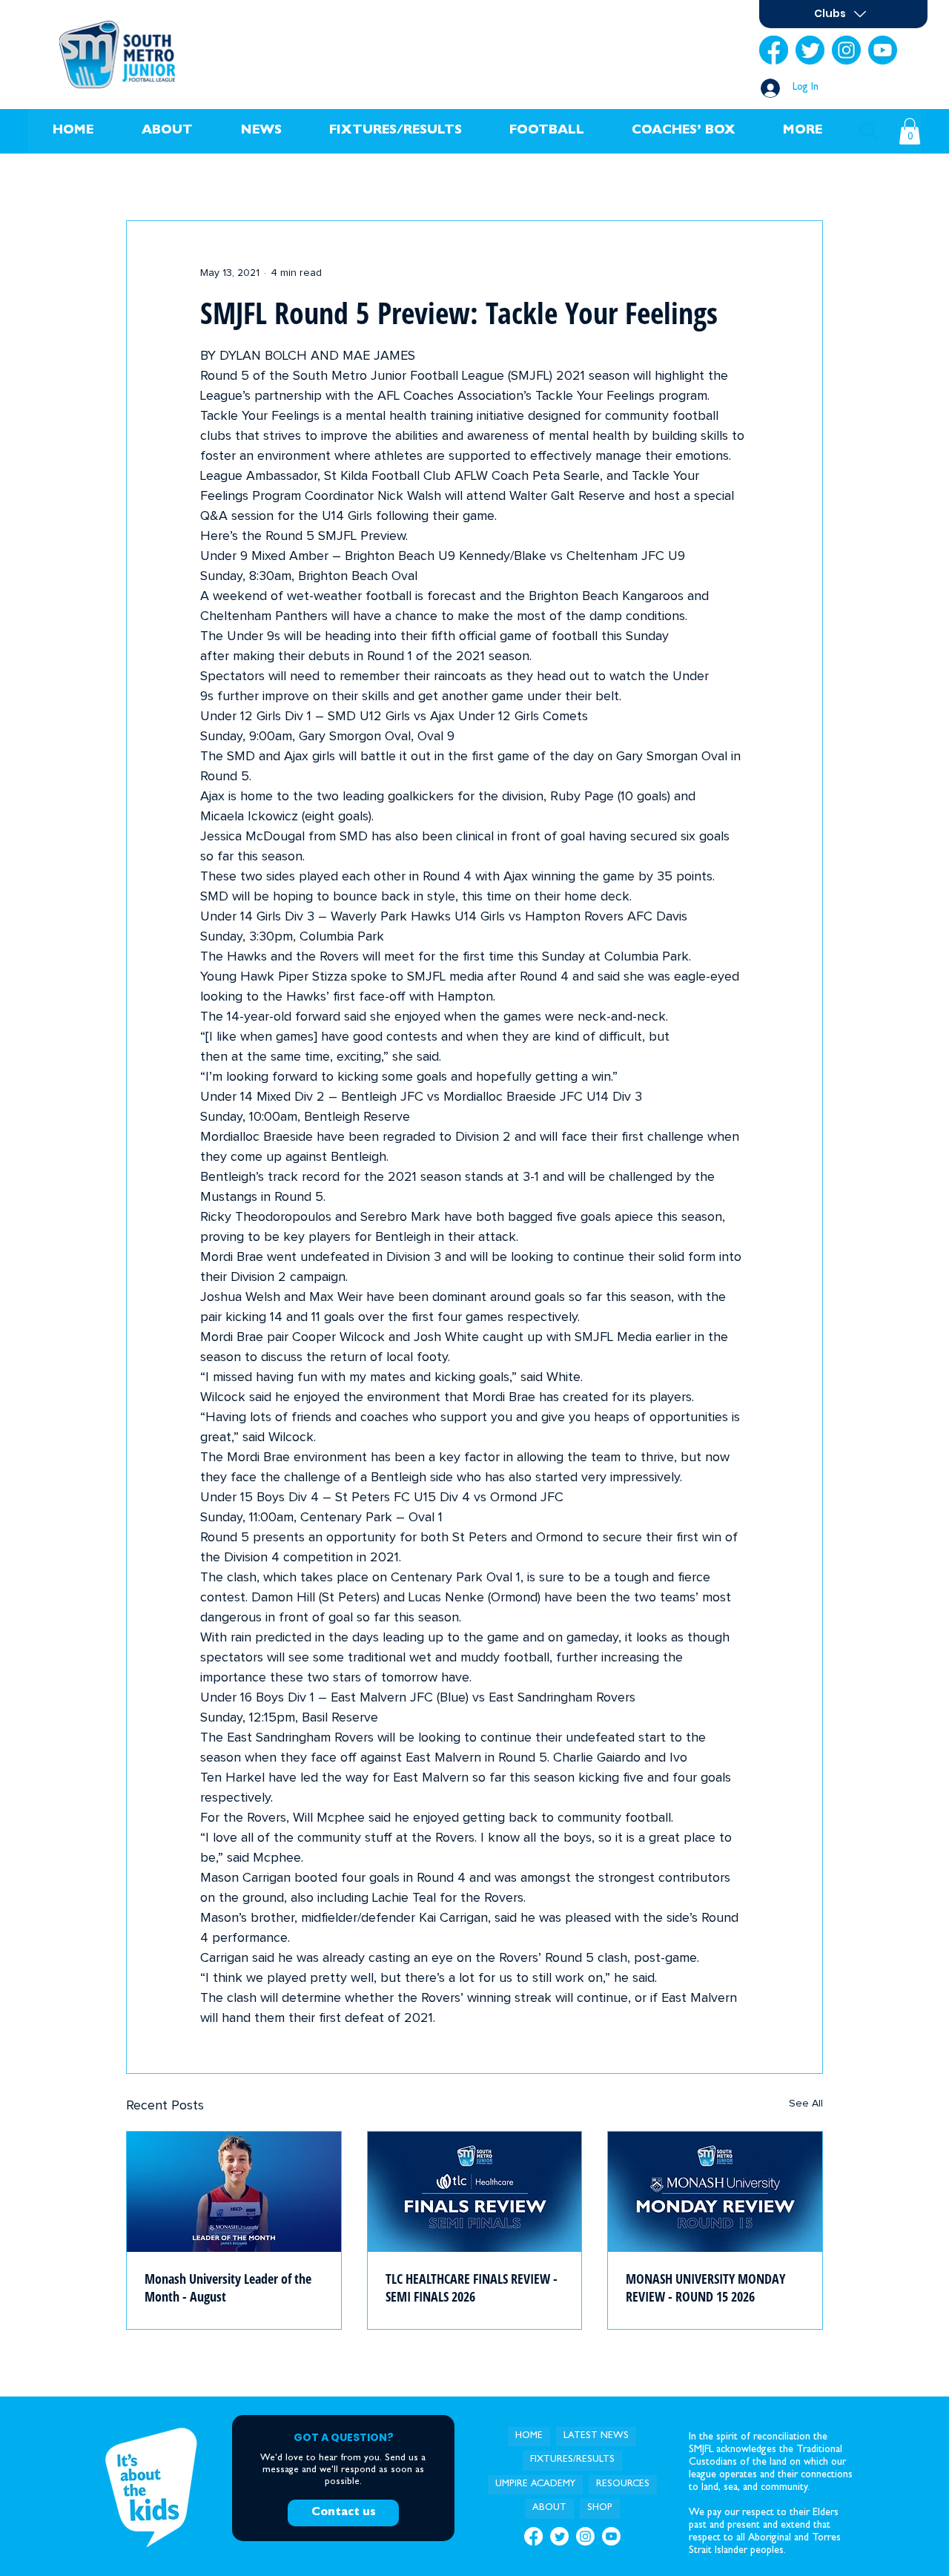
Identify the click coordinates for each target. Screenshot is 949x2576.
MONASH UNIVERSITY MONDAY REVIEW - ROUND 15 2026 (705, 2287)
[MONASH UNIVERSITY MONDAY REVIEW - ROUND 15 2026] (715, 2192)
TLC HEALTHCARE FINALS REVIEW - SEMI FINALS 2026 (472, 2287)
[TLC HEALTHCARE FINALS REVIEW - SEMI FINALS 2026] (475, 2192)
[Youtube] (883, 50)
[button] (167, 131)
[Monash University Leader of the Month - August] (234, 2192)
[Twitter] (810, 50)
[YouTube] (611, 2536)
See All (806, 2104)
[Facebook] (774, 50)
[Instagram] (846, 50)
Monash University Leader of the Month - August (228, 2287)
